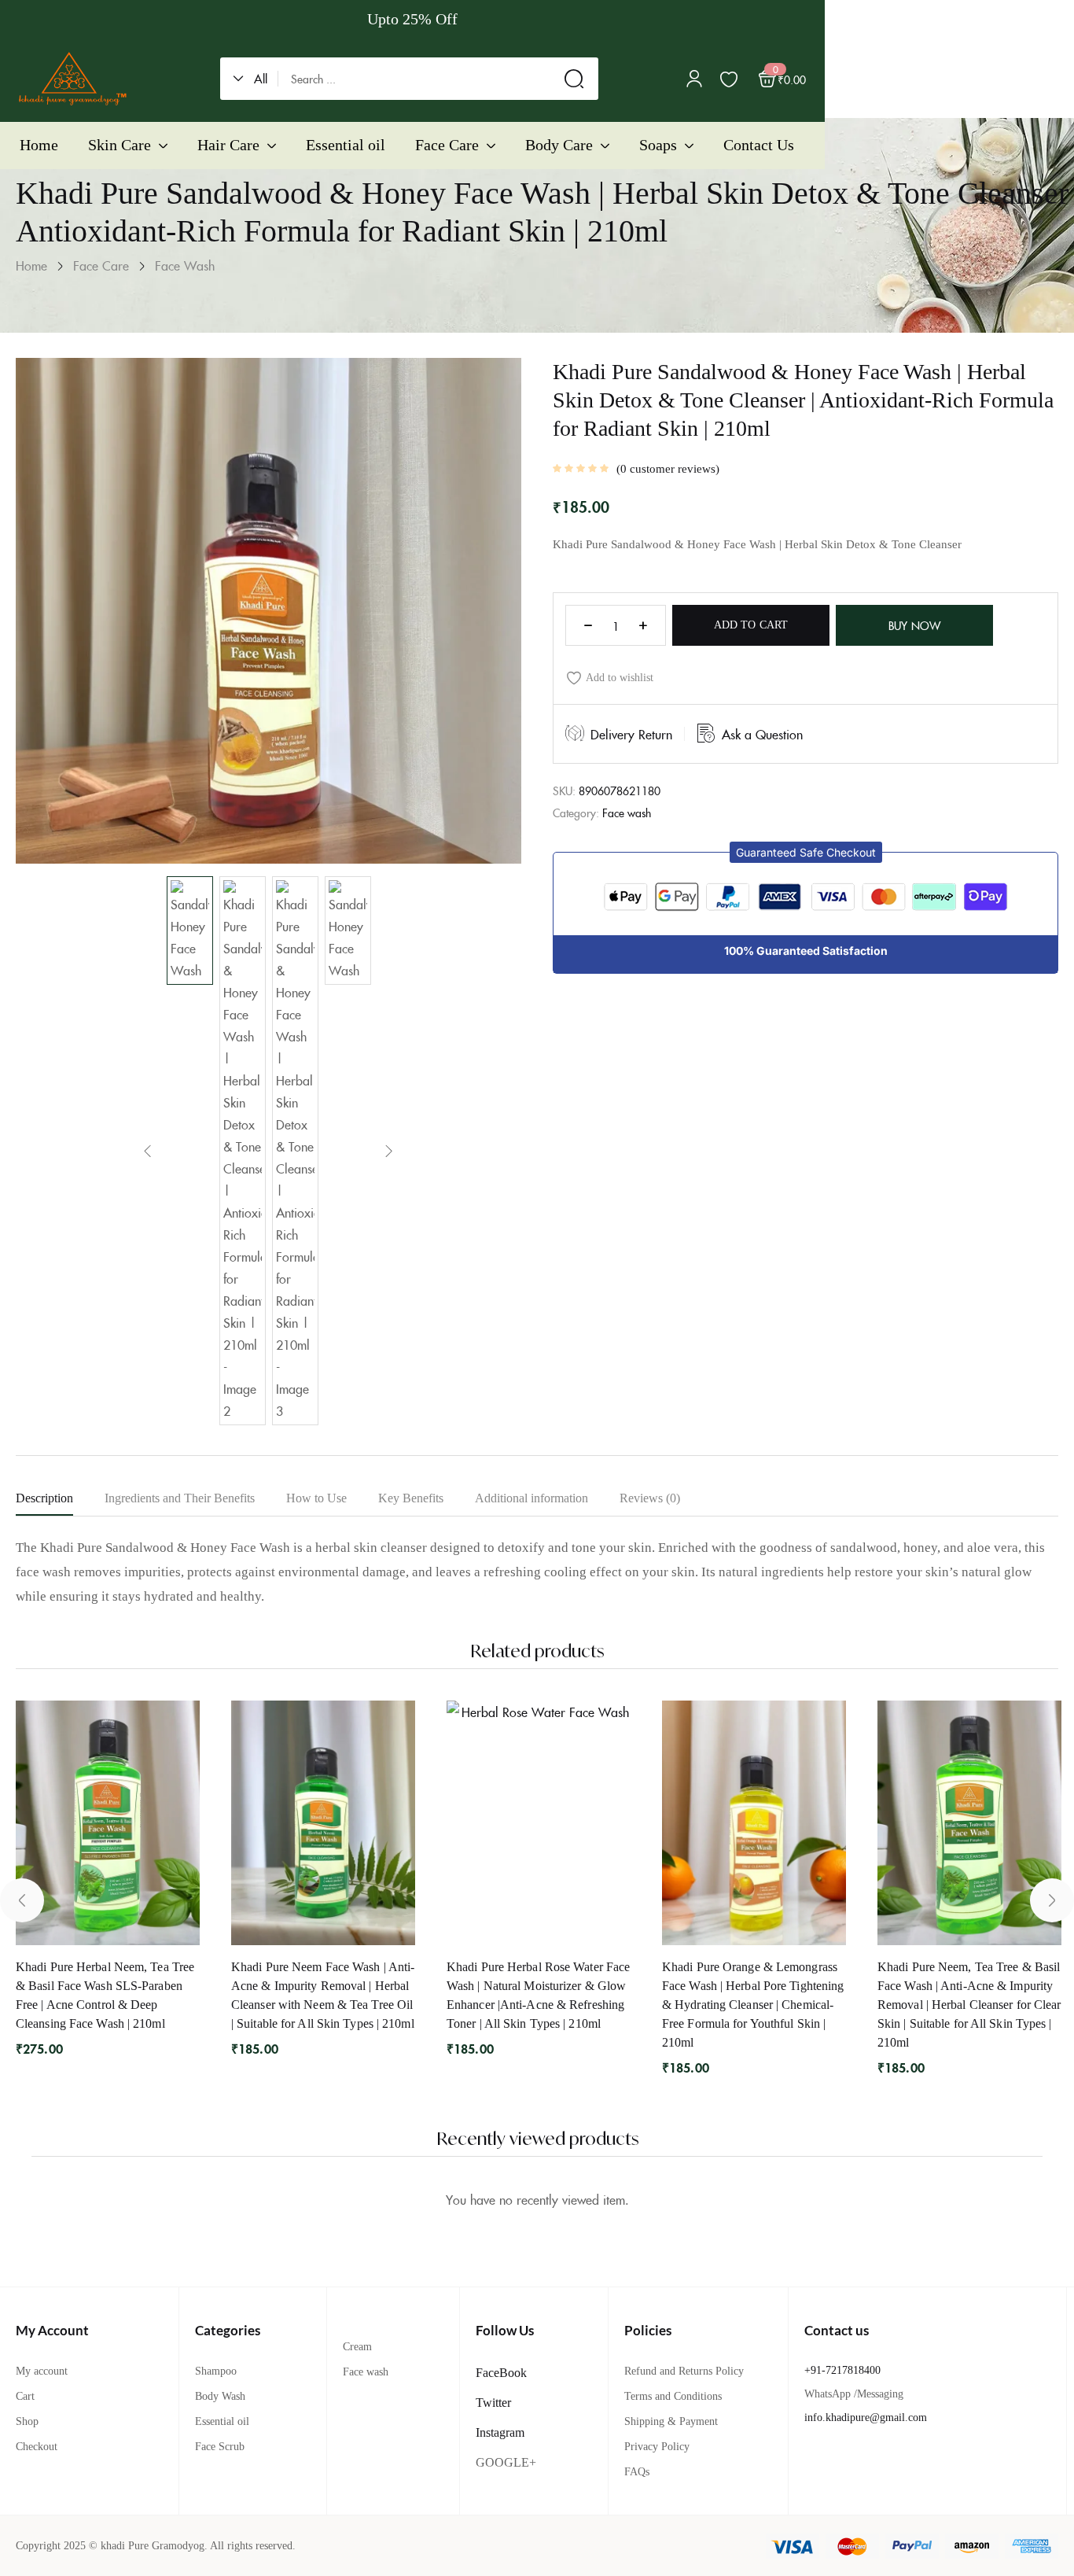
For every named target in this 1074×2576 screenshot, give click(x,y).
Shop (27, 2421)
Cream (357, 2347)
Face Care (101, 265)
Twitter (493, 2403)
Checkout (37, 2447)
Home (31, 265)
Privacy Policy (657, 2447)
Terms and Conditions (673, 2396)
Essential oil (222, 2421)
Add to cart (751, 625)
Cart (25, 2396)
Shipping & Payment (671, 2421)
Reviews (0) (650, 1498)
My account (42, 2371)
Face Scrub (220, 2447)
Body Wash (220, 2396)
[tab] (60, 1502)
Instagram (500, 2432)
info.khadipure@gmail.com (866, 2418)
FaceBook (501, 2373)
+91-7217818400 (842, 2370)
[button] (256, 79)
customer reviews (668, 469)
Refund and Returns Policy (684, 2371)
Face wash (185, 265)
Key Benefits (411, 1498)
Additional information (531, 1498)
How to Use (316, 1498)
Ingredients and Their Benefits (180, 1498)
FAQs (637, 2472)
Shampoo (216, 2371)
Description (44, 1498)
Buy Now (914, 625)
